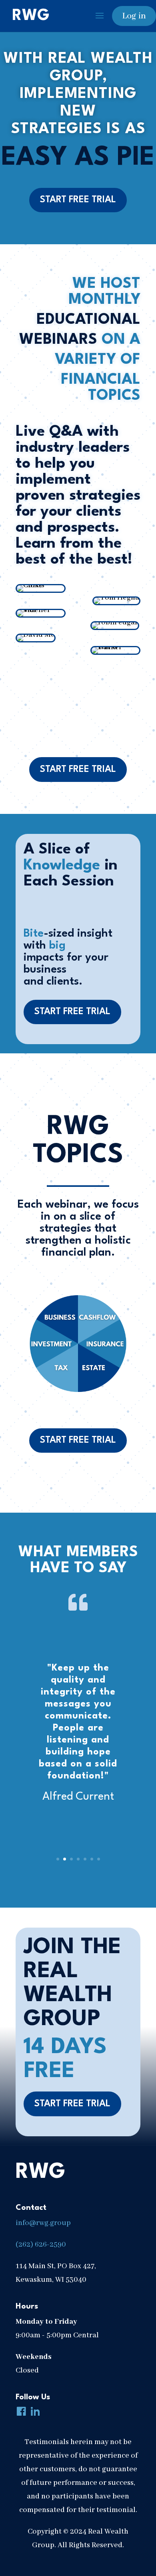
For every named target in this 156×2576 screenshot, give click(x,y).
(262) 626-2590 (41, 2245)
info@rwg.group (43, 2223)
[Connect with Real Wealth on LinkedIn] (34, 2413)
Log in (134, 16)
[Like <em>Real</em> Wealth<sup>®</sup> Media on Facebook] (20, 2413)
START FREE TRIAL (78, 200)
